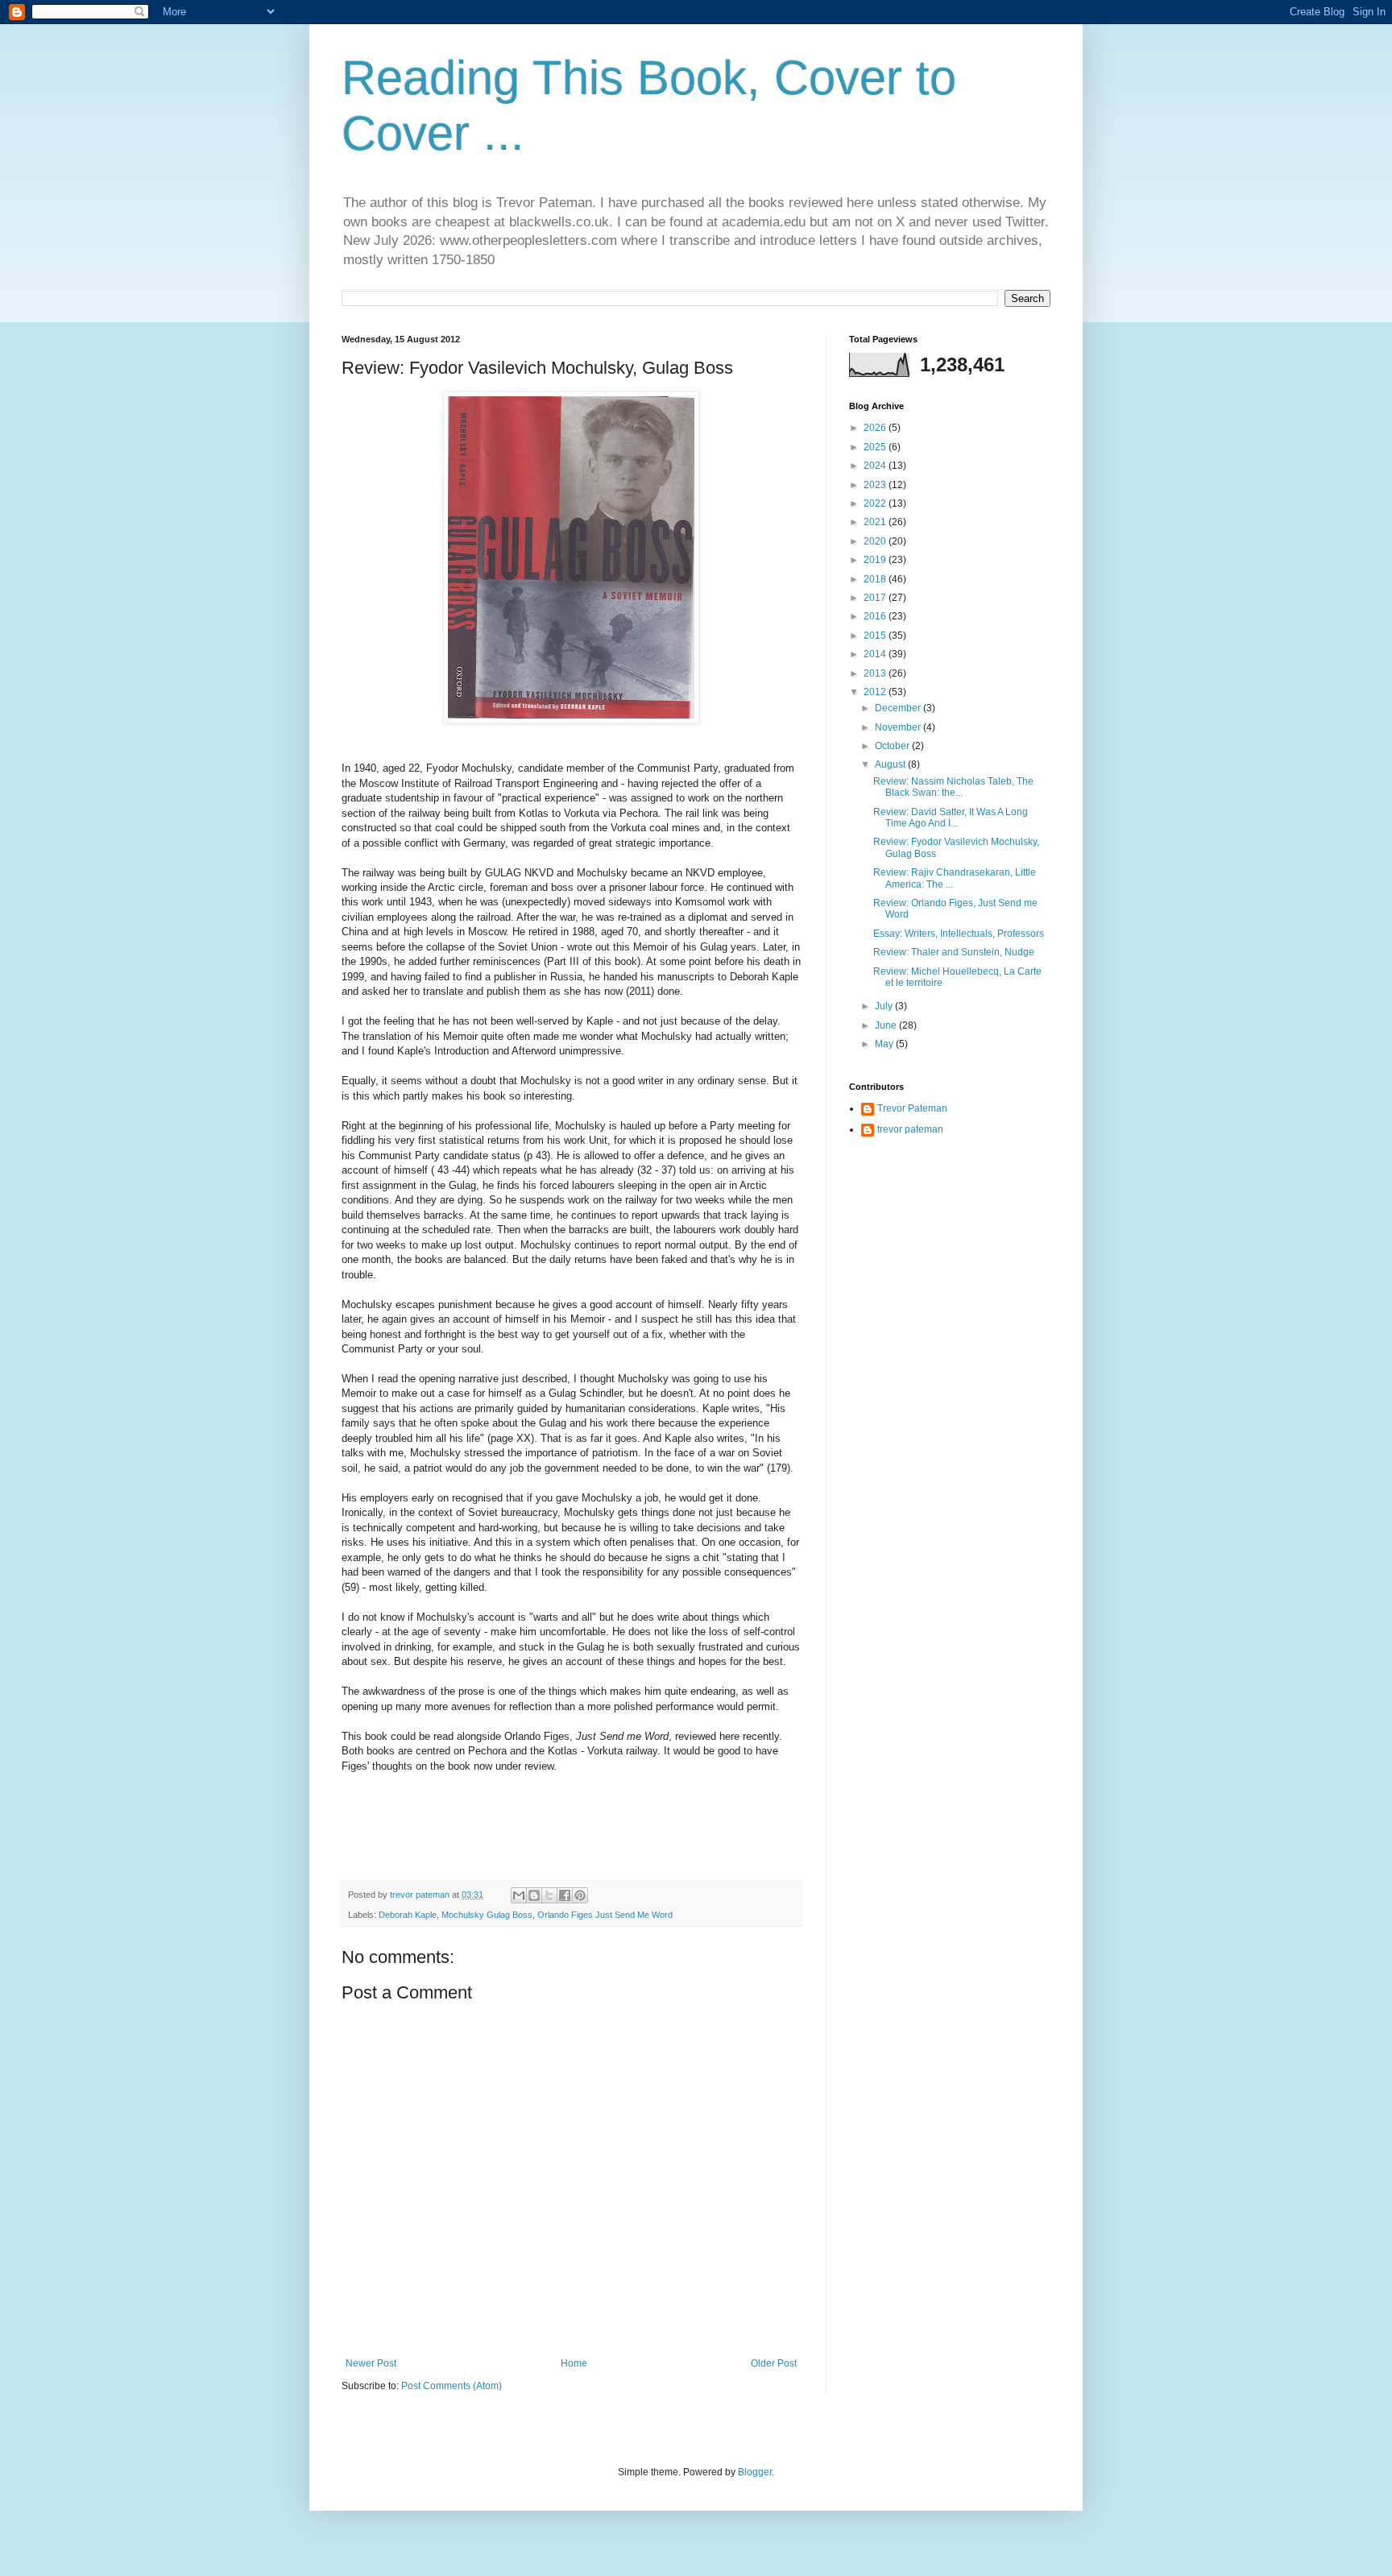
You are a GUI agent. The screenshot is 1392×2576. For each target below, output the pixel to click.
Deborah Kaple (408, 1915)
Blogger (755, 2472)
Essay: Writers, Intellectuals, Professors (959, 934)
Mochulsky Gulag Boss (487, 1915)
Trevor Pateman (912, 1108)
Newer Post (371, 2363)
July (885, 1006)
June (887, 1025)
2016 (876, 616)
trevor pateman (910, 1129)
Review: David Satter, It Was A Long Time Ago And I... (951, 818)
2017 (876, 598)
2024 (876, 466)
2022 (876, 503)
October (893, 746)
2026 (876, 428)
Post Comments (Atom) (452, 2386)
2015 (876, 636)
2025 (876, 447)
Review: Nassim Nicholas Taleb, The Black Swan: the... (953, 787)
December (899, 708)
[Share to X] (549, 1895)
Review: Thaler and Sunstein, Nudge (954, 952)
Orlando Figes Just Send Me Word (605, 1915)
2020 (876, 541)
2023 (876, 485)
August (891, 764)
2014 (876, 654)
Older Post (774, 2363)
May (885, 1044)
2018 (876, 579)
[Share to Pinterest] (580, 1895)
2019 (876, 560)
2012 (876, 692)
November (899, 727)
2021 (876, 522)
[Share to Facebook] (565, 1895)
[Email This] (519, 1895)
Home (574, 2363)
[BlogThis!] (534, 1895)
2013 (876, 673)
